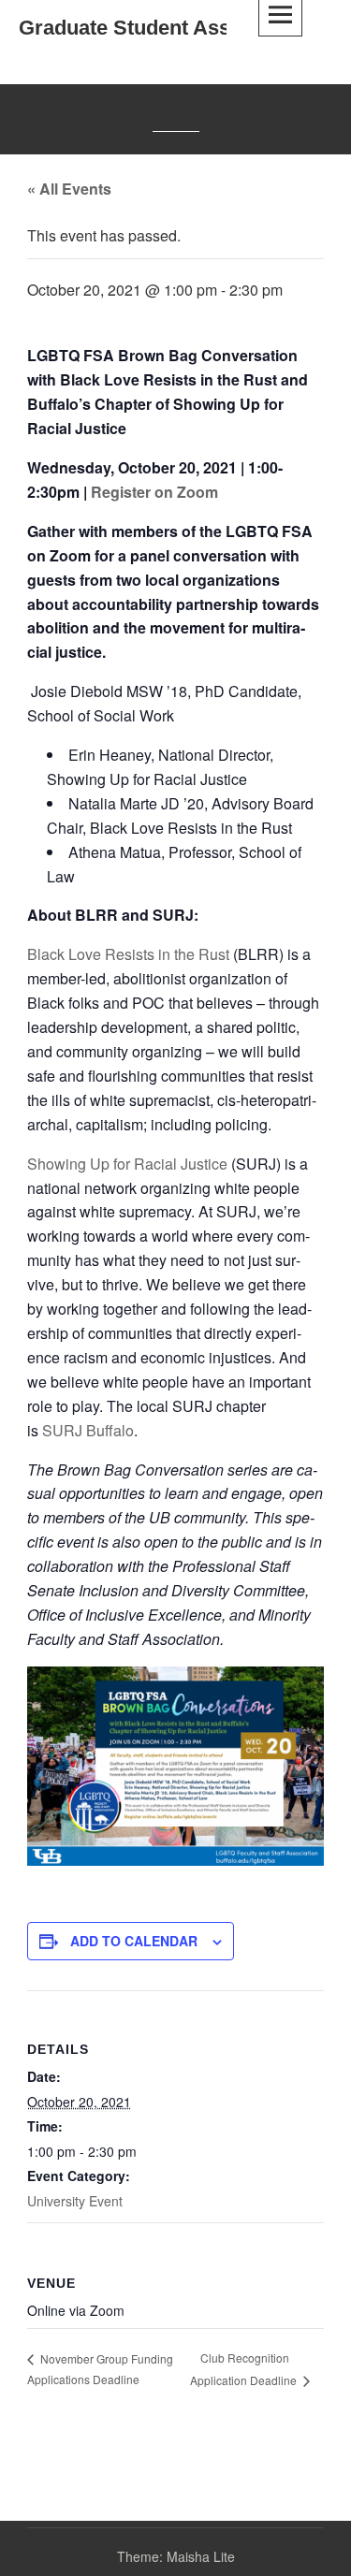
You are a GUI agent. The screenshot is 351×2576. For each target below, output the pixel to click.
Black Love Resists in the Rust (128, 954)
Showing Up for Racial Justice (127, 1164)
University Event (75, 2201)
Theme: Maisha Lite (176, 2556)
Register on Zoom (154, 492)
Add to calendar (134, 1941)
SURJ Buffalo (88, 1430)
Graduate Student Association (163, 28)
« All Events (69, 189)
